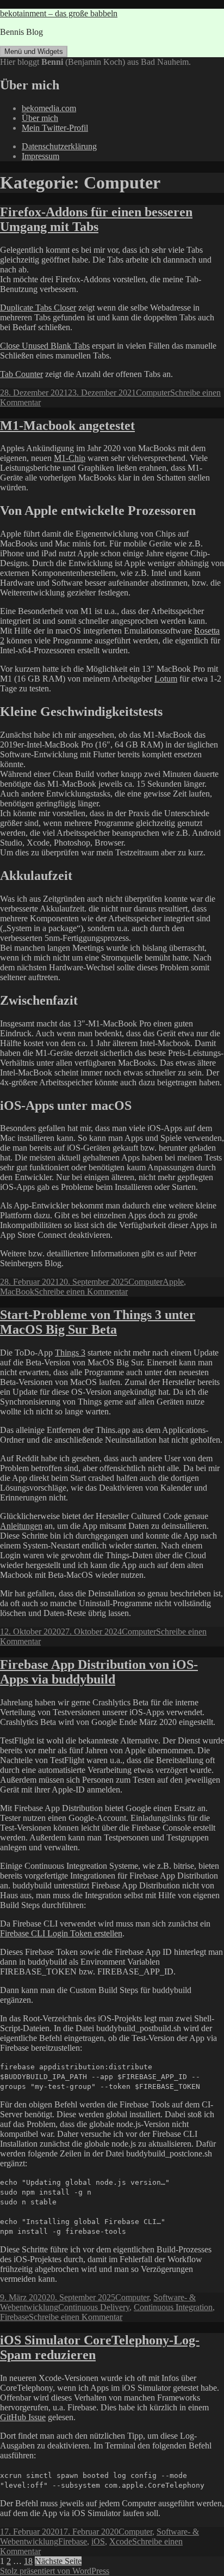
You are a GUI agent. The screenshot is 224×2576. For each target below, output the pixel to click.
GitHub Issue (23, 2417)
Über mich (40, 118)
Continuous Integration (173, 2307)
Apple (173, 1282)
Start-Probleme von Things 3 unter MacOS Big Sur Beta (98, 1322)
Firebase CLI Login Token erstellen (61, 1933)
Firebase (14, 2317)
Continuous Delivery (94, 2307)
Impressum (41, 156)
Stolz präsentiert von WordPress (55, 2571)
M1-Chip (70, 458)
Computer (153, 393)
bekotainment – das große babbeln (59, 13)
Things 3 (70, 1353)
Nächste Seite (58, 2561)
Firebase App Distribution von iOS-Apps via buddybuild (99, 1672)
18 (28, 2561)
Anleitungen (21, 1526)
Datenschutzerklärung (59, 146)
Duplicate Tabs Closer (38, 308)
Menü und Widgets (34, 51)
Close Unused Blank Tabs (45, 346)
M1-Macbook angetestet (67, 426)
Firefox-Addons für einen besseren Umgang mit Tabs (96, 219)
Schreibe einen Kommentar (81, 1292)
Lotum (166, 679)
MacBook (17, 1292)
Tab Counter (21, 374)
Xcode (121, 2541)
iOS (98, 2541)
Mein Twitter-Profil (55, 128)
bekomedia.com (49, 108)
